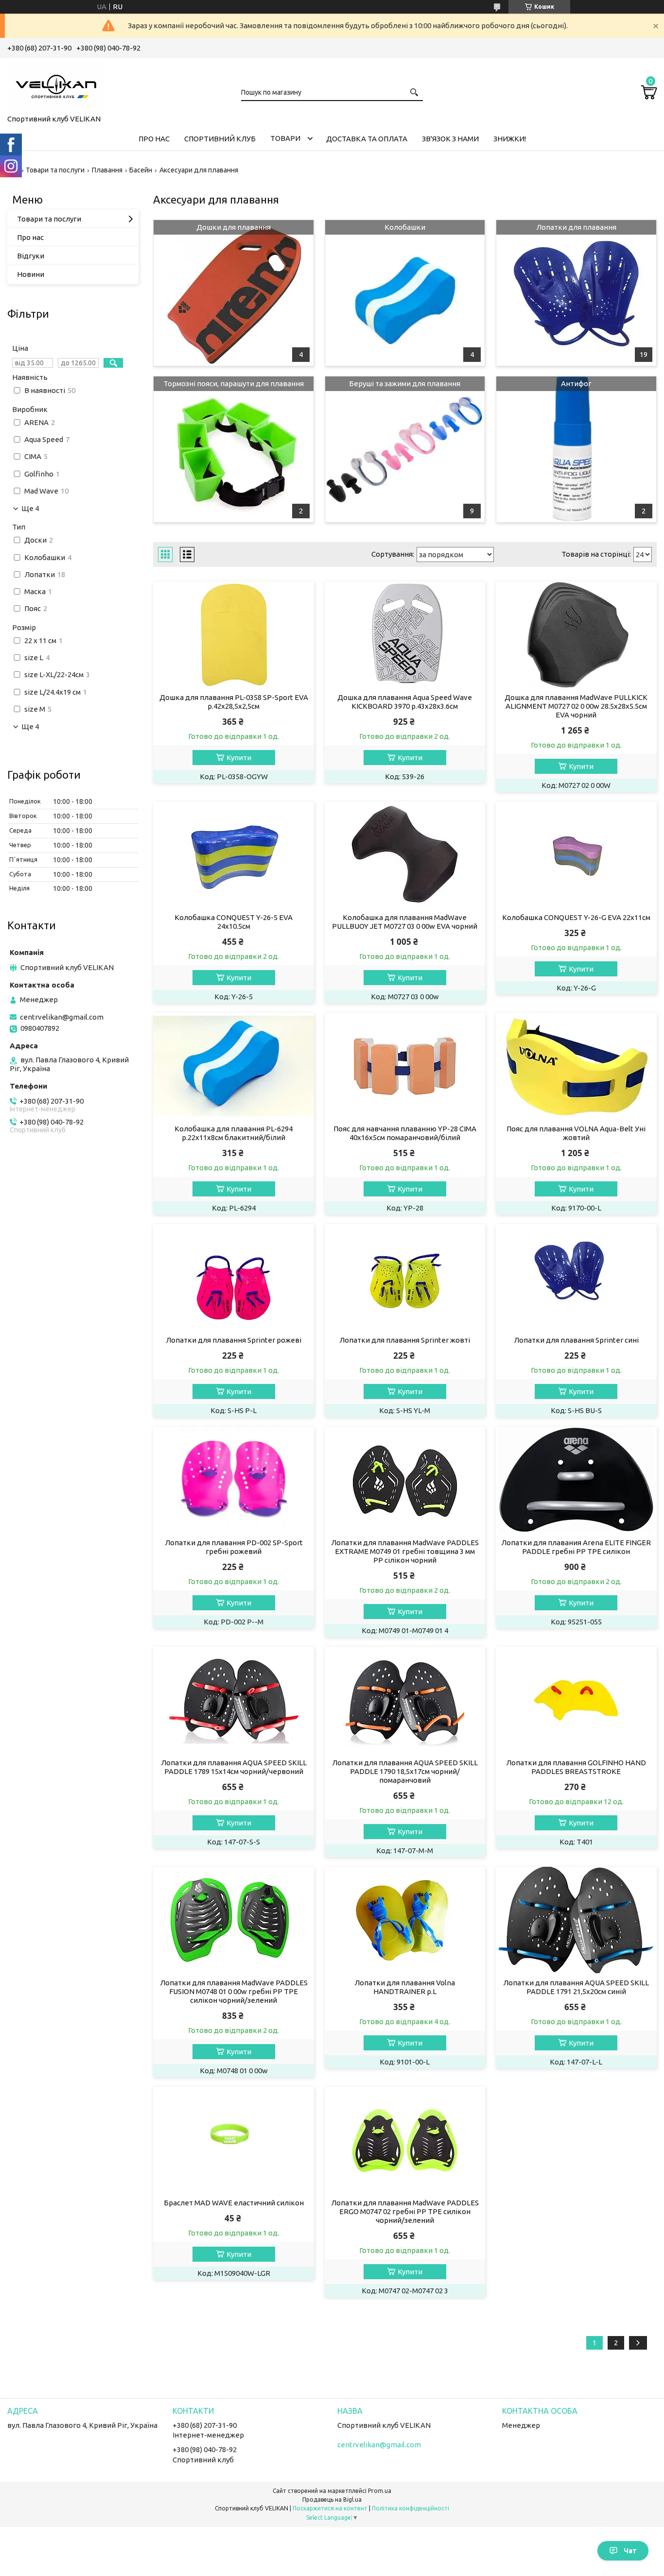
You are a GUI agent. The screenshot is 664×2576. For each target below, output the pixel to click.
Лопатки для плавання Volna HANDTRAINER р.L (405, 1987)
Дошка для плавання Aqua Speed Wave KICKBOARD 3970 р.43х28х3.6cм (405, 702)
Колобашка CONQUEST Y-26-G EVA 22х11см (576, 917)
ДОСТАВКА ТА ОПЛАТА (367, 139)
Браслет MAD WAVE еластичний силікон (234, 2203)
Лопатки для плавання (576, 227)
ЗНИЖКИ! (510, 139)
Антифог (576, 384)
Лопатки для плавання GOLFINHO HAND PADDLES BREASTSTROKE (576, 1767)
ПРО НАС (154, 139)
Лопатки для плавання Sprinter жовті (405, 1340)
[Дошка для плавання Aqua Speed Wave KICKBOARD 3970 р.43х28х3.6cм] (405, 635)
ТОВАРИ (285, 138)
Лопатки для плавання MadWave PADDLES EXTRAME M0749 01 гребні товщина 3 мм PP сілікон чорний (405, 1551)
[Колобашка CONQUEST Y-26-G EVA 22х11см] (576, 855)
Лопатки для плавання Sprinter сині (576, 1340)
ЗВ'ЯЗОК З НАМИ (450, 139)
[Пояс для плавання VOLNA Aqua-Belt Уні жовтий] (576, 1066)
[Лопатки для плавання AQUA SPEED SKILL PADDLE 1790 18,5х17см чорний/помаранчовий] (405, 1700)
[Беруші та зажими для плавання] (405, 449)
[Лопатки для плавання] (576, 293)
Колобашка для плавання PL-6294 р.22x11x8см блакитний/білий (234, 1133)
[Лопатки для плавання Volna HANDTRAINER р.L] (405, 1920)
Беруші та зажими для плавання (405, 384)
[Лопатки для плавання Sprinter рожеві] (234, 1278)
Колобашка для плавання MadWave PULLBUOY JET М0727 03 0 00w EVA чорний (405, 922)
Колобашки (405, 227)
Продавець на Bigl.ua (332, 2499)
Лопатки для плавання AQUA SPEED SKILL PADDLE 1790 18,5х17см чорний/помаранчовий (405, 1771)
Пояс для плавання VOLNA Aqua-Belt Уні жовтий (576, 1133)
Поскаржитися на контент (330, 2508)
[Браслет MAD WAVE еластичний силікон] (234, 2140)
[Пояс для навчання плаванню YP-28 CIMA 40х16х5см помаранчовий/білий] (405, 1066)
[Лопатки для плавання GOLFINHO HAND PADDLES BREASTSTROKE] (576, 1700)
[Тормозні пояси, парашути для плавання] (234, 449)
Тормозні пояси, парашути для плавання (234, 384)
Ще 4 (30, 509)
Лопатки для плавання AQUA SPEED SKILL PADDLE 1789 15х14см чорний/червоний (234, 1767)
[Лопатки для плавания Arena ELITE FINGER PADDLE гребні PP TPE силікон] (576, 1480)
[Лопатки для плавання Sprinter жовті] (405, 1278)
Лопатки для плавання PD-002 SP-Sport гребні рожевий (234, 1547)
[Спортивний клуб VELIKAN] (56, 85)
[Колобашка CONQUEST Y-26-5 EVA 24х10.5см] (234, 855)
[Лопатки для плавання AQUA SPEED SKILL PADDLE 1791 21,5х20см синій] (576, 1920)
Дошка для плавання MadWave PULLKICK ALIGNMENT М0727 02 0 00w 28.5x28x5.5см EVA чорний (576, 706)
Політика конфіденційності (411, 2508)
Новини (31, 274)
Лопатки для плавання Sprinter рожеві (234, 1340)
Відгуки (31, 256)
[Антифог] (576, 449)
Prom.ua (380, 2491)
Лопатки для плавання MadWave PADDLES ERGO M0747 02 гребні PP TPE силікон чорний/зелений (405, 2211)
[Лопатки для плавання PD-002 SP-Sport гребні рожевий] (234, 1480)
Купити (239, 758)
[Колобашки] (405, 293)
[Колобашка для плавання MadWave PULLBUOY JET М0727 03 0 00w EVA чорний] (405, 855)
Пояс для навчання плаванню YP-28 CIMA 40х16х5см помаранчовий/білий (405, 1133)
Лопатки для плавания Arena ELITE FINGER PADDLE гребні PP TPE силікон (576, 1547)
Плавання (107, 170)
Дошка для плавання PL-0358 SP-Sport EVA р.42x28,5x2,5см (234, 702)
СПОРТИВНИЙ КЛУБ (220, 139)
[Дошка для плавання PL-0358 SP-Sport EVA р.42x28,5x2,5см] (234, 635)
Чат (630, 2551)
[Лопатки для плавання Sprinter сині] (576, 1278)
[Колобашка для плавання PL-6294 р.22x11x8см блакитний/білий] (234, 1066)
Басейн (141, 170)
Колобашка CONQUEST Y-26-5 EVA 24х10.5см (234, 922)
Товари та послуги (55, 170)
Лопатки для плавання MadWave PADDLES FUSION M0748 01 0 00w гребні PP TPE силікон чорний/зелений (234, 1991)
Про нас (30, 237)
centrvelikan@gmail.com (62, 1017)
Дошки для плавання (234, 227)
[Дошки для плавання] (234, 293)
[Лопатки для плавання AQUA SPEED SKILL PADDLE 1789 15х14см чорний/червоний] (234, 1700)
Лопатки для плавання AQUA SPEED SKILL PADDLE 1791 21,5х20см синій (576, 1987)
